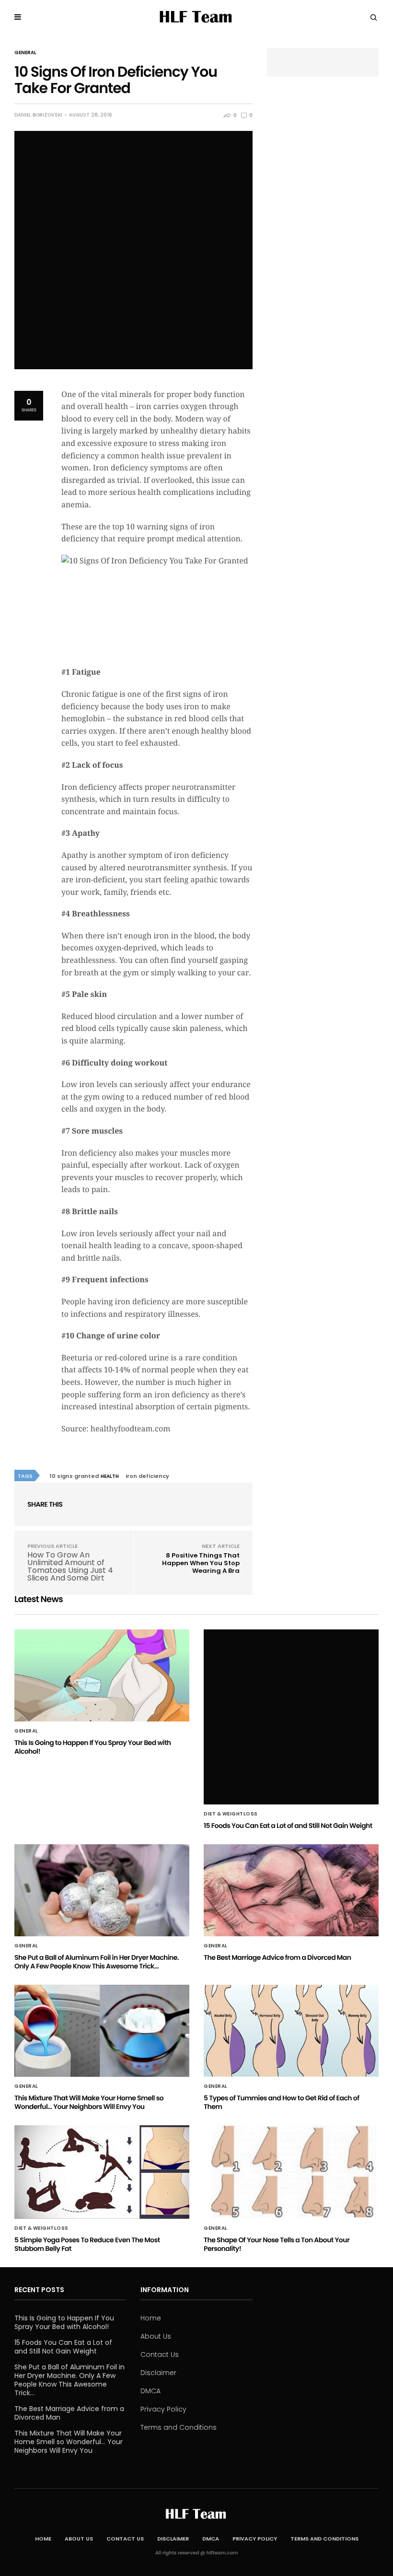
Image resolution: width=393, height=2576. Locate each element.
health (110, 1476)
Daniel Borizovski (38, 115)
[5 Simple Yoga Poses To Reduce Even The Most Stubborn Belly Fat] (102, 2172)
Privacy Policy (163, 2409)
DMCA (150, 2391)
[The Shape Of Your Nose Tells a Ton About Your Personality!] (291, 2172)
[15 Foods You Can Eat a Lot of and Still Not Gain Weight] (291, 1717)
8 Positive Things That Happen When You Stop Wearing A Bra (201, 1563)
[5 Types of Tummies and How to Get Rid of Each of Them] (291, 2031)
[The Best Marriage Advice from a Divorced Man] (291, 1890)
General (25, 53)
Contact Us (160, 2354)
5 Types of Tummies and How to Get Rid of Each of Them (281, 2102)
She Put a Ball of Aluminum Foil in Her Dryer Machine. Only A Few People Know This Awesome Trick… (97, 1962)
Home (151, 2318)
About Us (156, 2336)
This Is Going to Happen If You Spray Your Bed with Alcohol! (93, 1747)
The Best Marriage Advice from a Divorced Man (277, 1957)
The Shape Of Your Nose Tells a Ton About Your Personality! (277, 2244)
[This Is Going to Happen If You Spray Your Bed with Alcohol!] (102, 1675)
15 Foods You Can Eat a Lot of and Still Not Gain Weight (288, 1826)
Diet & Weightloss (231, 1814)
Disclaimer (158, 2373)
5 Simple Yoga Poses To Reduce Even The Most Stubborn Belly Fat (87, 2244)
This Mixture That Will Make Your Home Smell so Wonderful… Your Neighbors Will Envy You (89, 2102)
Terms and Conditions (179, 2427)
